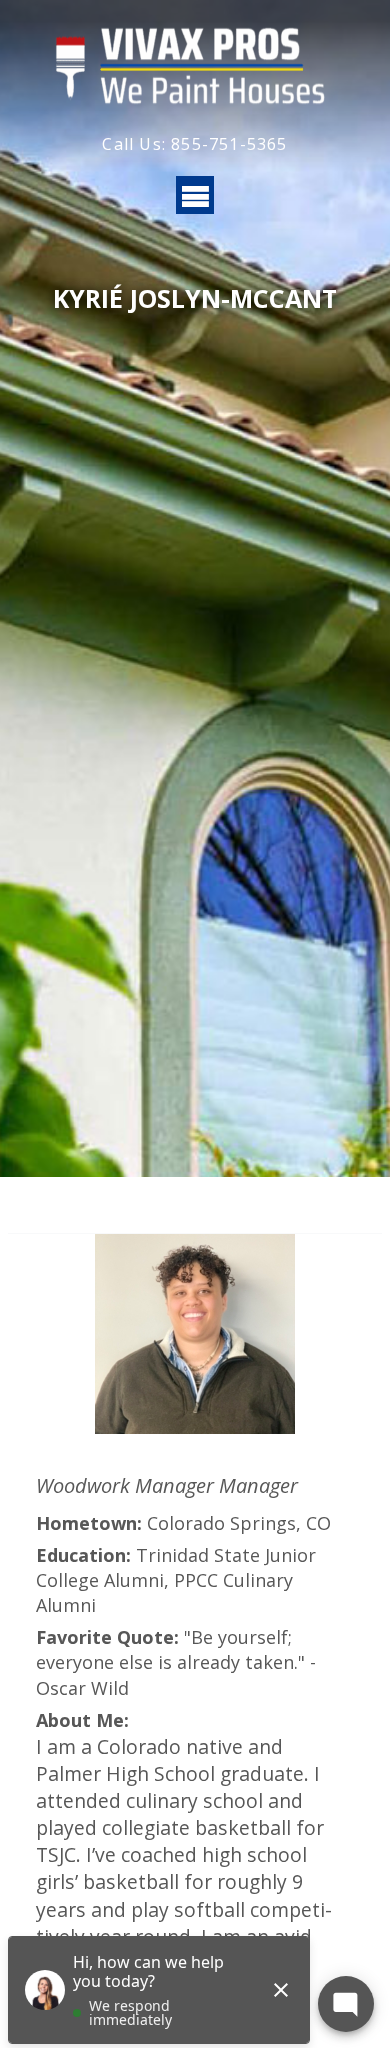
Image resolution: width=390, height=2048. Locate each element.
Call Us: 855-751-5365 (194, 144)
